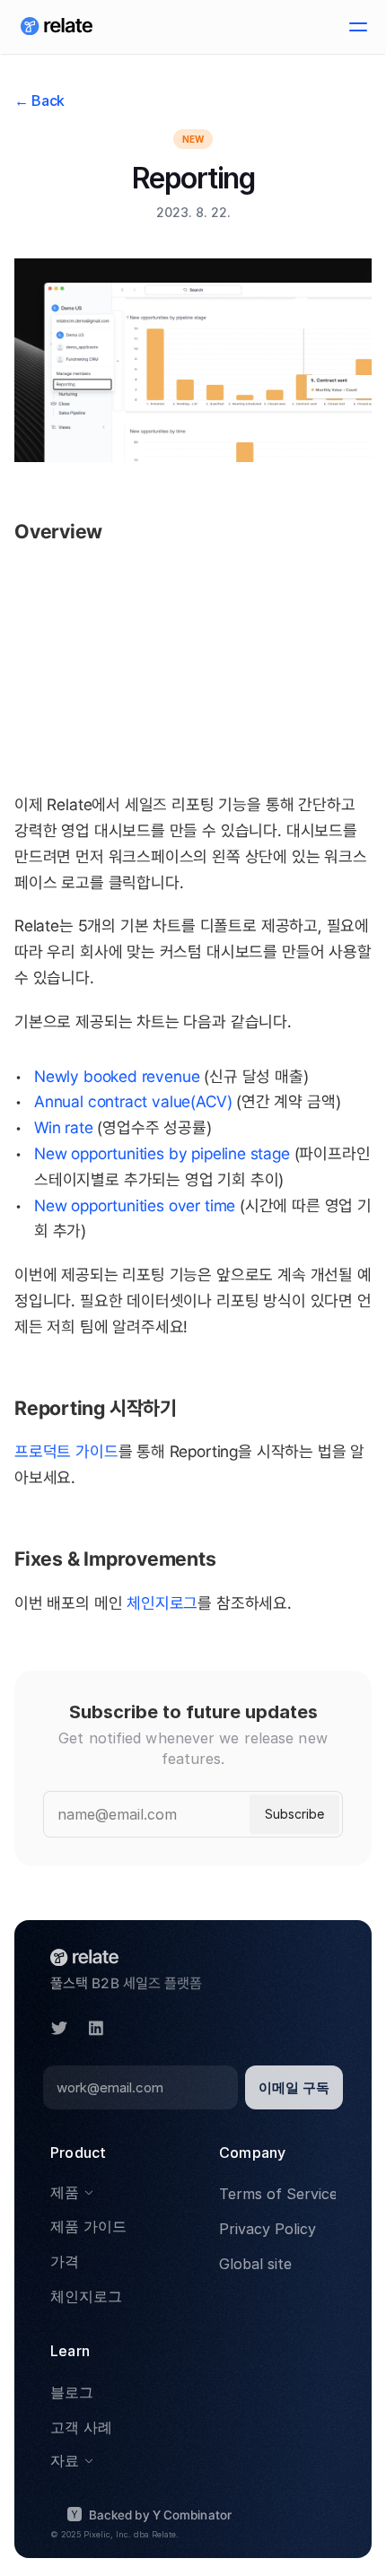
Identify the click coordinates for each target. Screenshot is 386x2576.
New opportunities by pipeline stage (162, 1153)
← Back (39, 100)
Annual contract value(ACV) (133, 1101)
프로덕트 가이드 (66, 1451)
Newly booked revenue (117, 1076)
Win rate (64, 1127)
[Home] (57, 27)
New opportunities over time (135, 1205)
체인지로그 (162, 1603)
